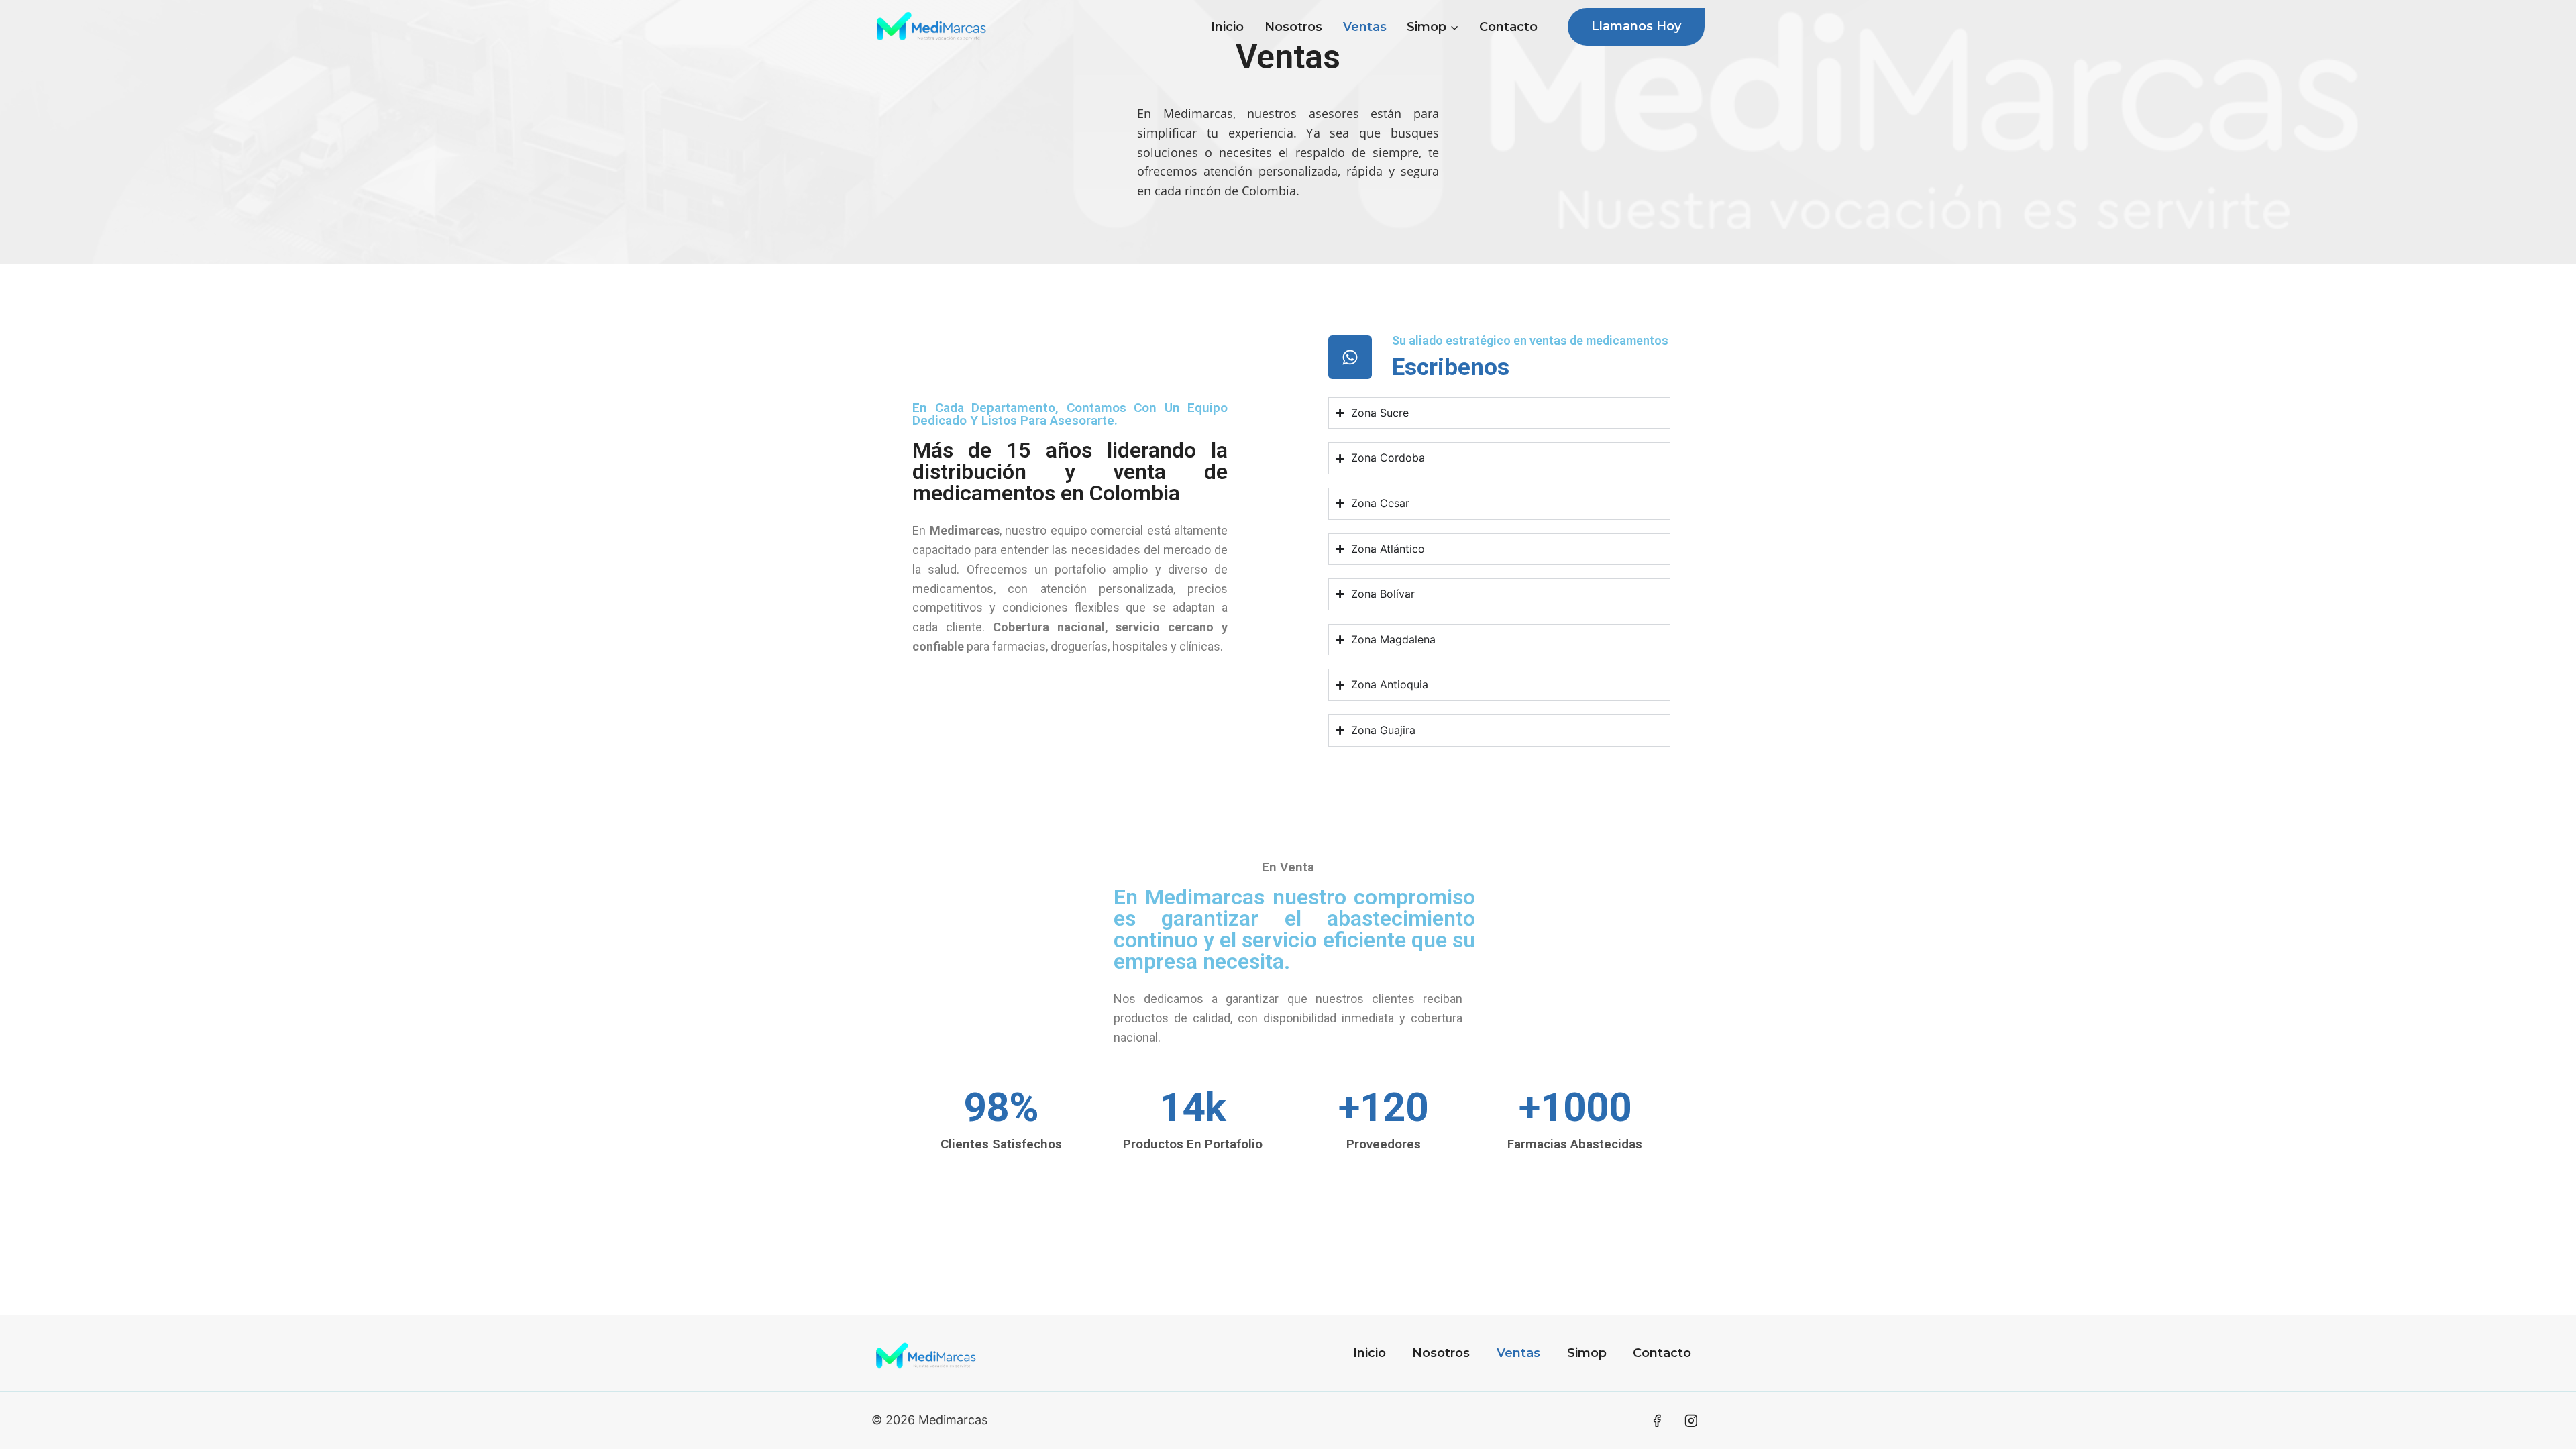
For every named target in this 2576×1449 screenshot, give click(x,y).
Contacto (1508, 27)
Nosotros (1293, 27)
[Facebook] (1657, 1421)
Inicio (1227, 27)
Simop (1587, 1353)
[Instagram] (1691, 1421)
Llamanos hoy (1636, 26)
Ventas (1365, 27)
